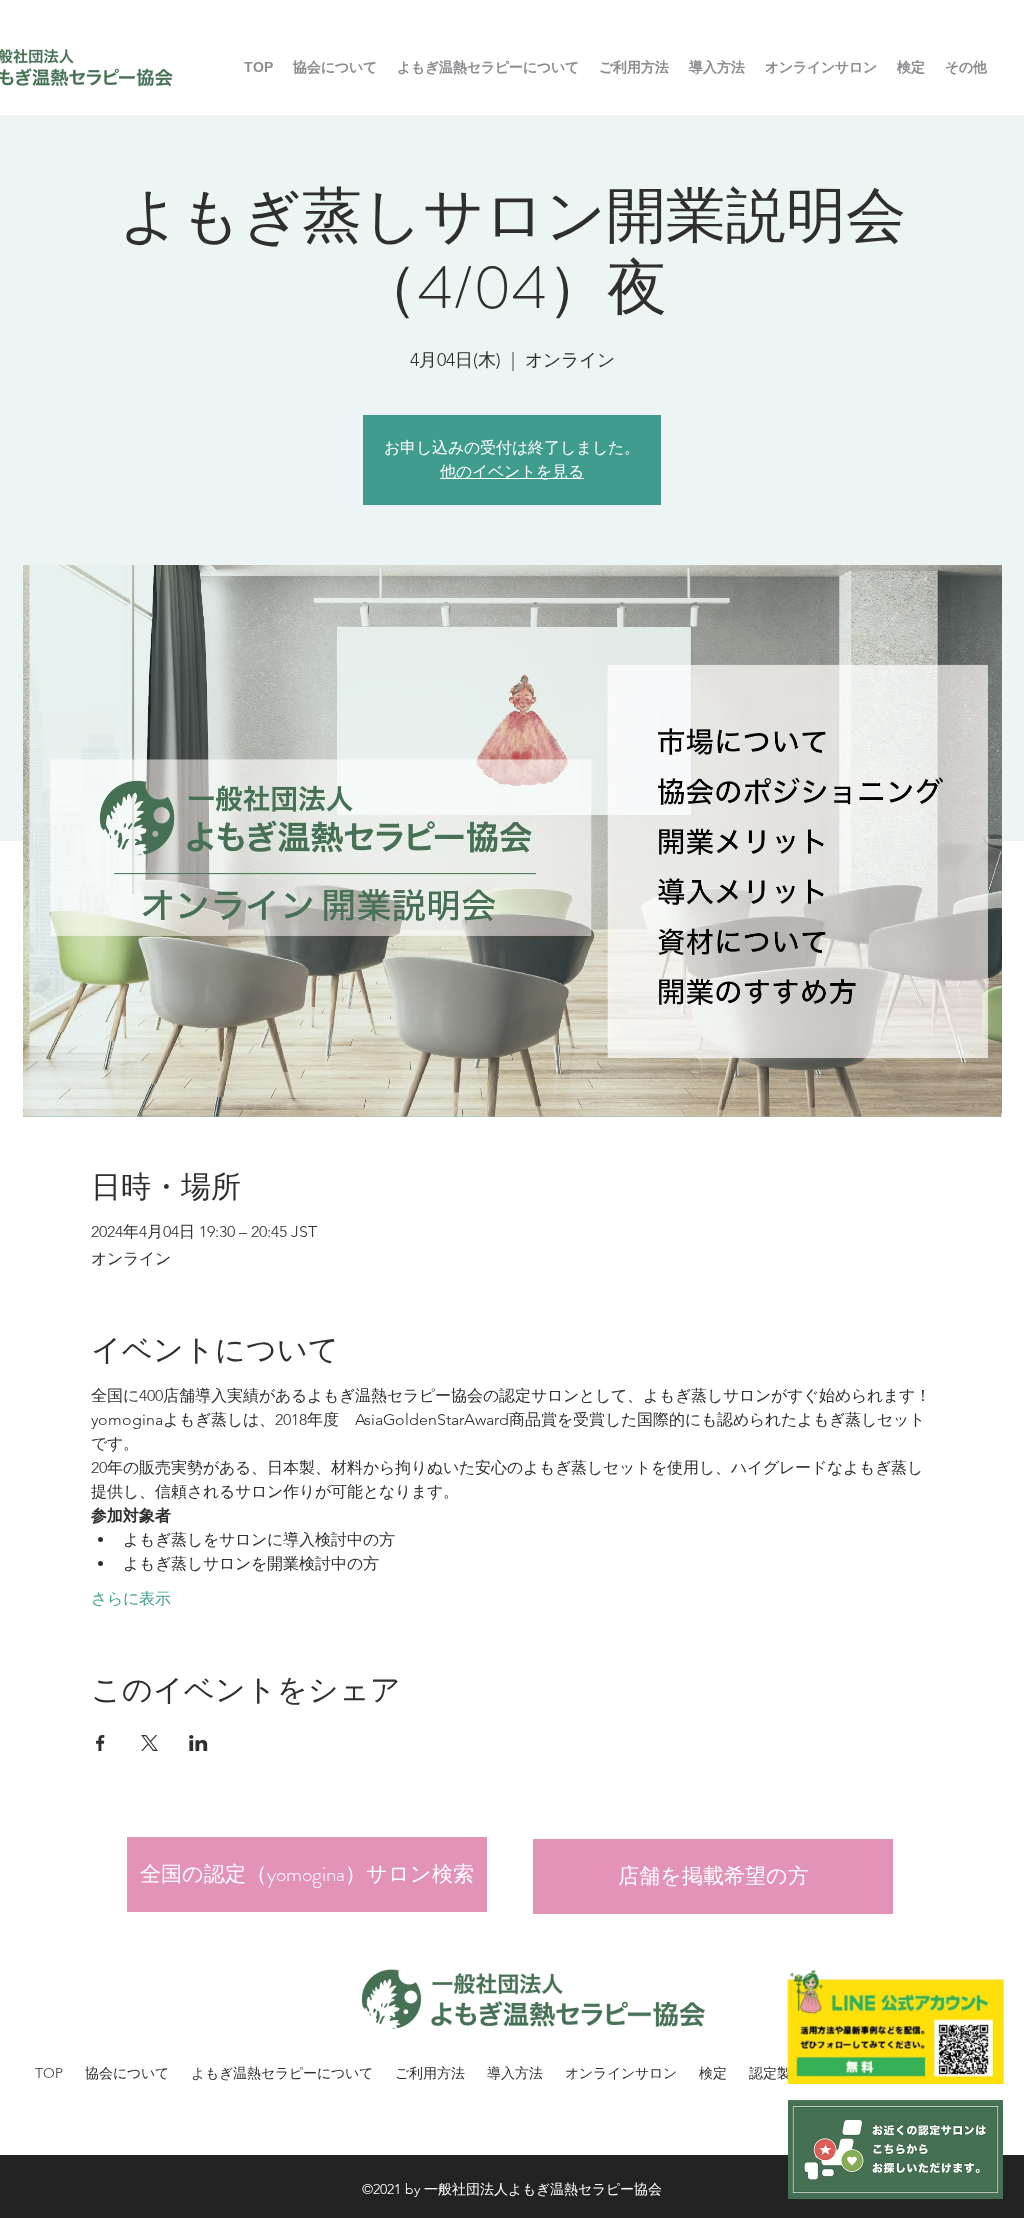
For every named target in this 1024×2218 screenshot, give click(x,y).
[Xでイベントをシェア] (149, 1743)
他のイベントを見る (512, 471)
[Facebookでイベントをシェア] (100, 1743)
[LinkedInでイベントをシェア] (198, 1743)
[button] (634, 67)
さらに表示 (131, 1598)
